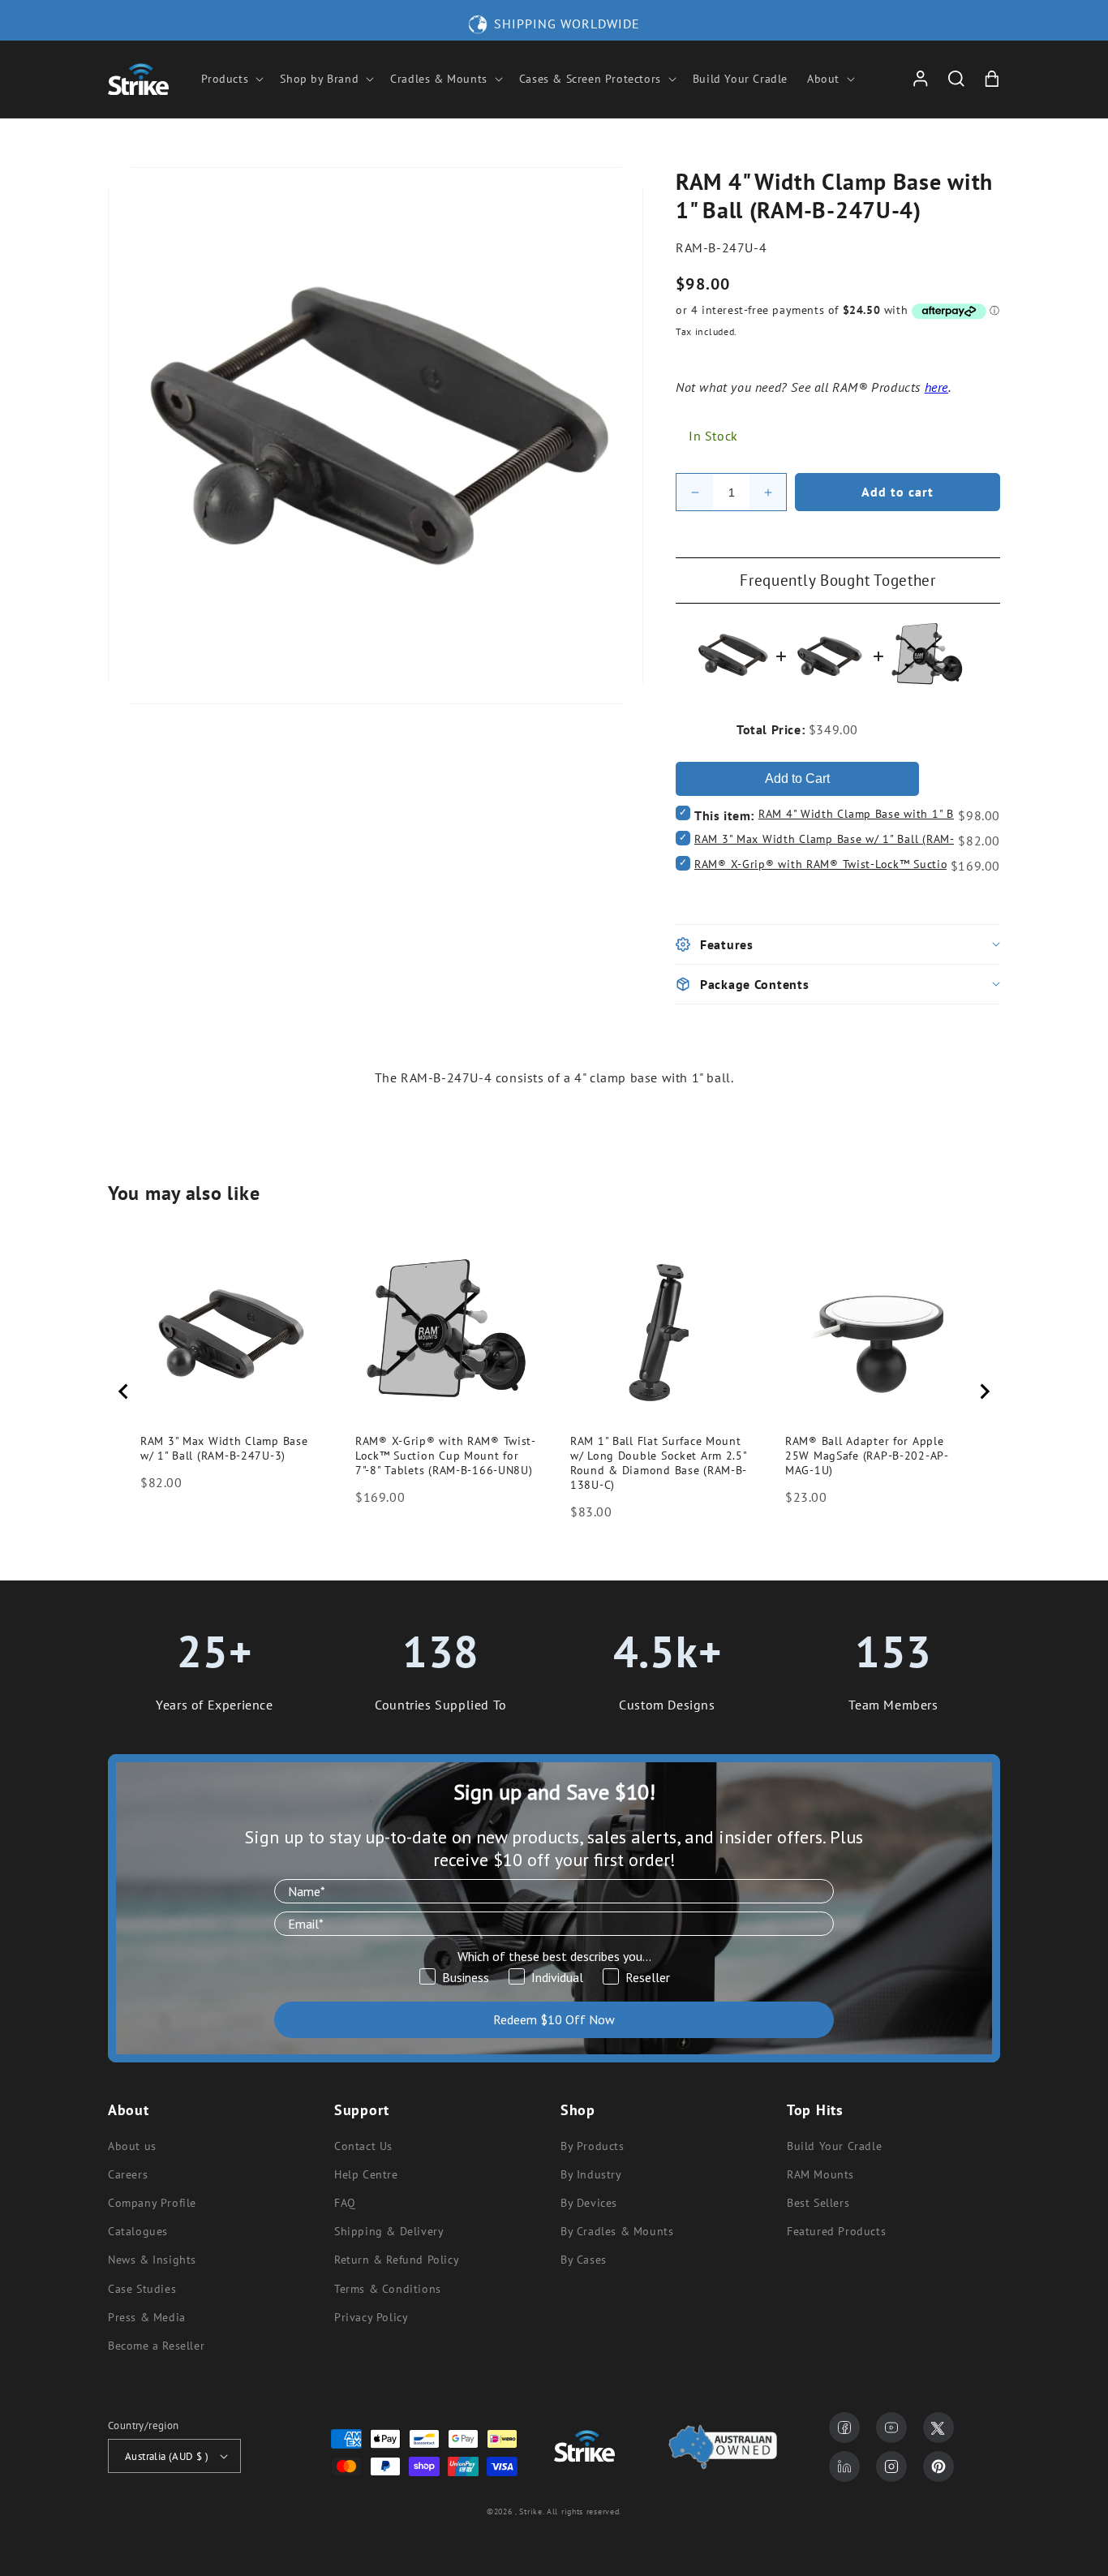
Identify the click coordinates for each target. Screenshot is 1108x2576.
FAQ (345, 2203)
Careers (128, 2174)
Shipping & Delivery (389, 2231)
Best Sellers (818, 2203)
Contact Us (363, 2146)
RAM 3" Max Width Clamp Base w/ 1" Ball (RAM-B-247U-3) (852, 839)
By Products (593, 2146)
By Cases (584, 2260)
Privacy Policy (371, 2317)
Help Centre (366, 2174)
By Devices (589, 2203)
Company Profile (152, 2203)
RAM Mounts (820, 2174)
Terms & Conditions (388, 2289)
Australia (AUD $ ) (167, 2456)
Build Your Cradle (834, 2146)
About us (132, 2146)
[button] (231, 79)
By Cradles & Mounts (617, 2231)
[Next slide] (984, 1391)
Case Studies (142, 2289)
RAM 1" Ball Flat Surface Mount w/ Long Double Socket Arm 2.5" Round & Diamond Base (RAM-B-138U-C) (659, 1463)
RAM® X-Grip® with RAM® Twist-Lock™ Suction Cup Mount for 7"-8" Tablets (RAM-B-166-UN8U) (446, 1456)
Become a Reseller (156, 2346)
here (936, 387)
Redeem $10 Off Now (554, 2019)
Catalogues (138, 2231)
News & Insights (152, 2260)
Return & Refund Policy (397, 2260)
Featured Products (836, 2231)
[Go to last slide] (124, 1391)
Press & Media (147, 2317)
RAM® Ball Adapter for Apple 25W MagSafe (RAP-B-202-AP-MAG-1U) (867, 1456)
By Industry (591, 2174)
